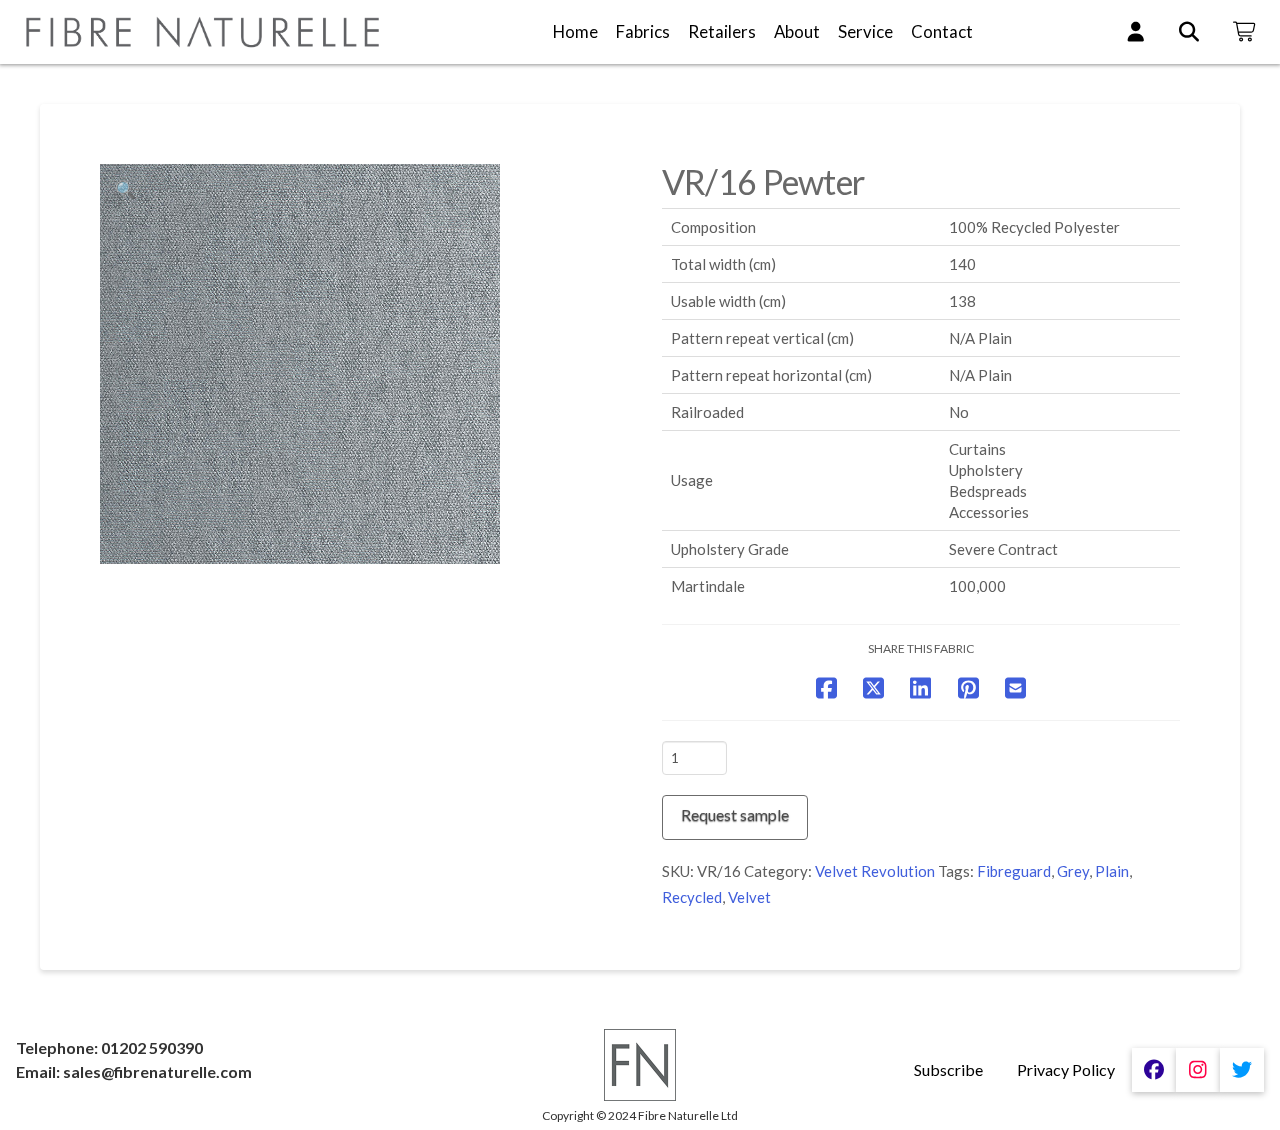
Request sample (735, 814)
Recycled (692, 897)
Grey (1073, 871)
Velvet (749, 897)
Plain (1112, 871)
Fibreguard (1014, 871)
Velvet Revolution (875, 871)
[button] (126, 190)
